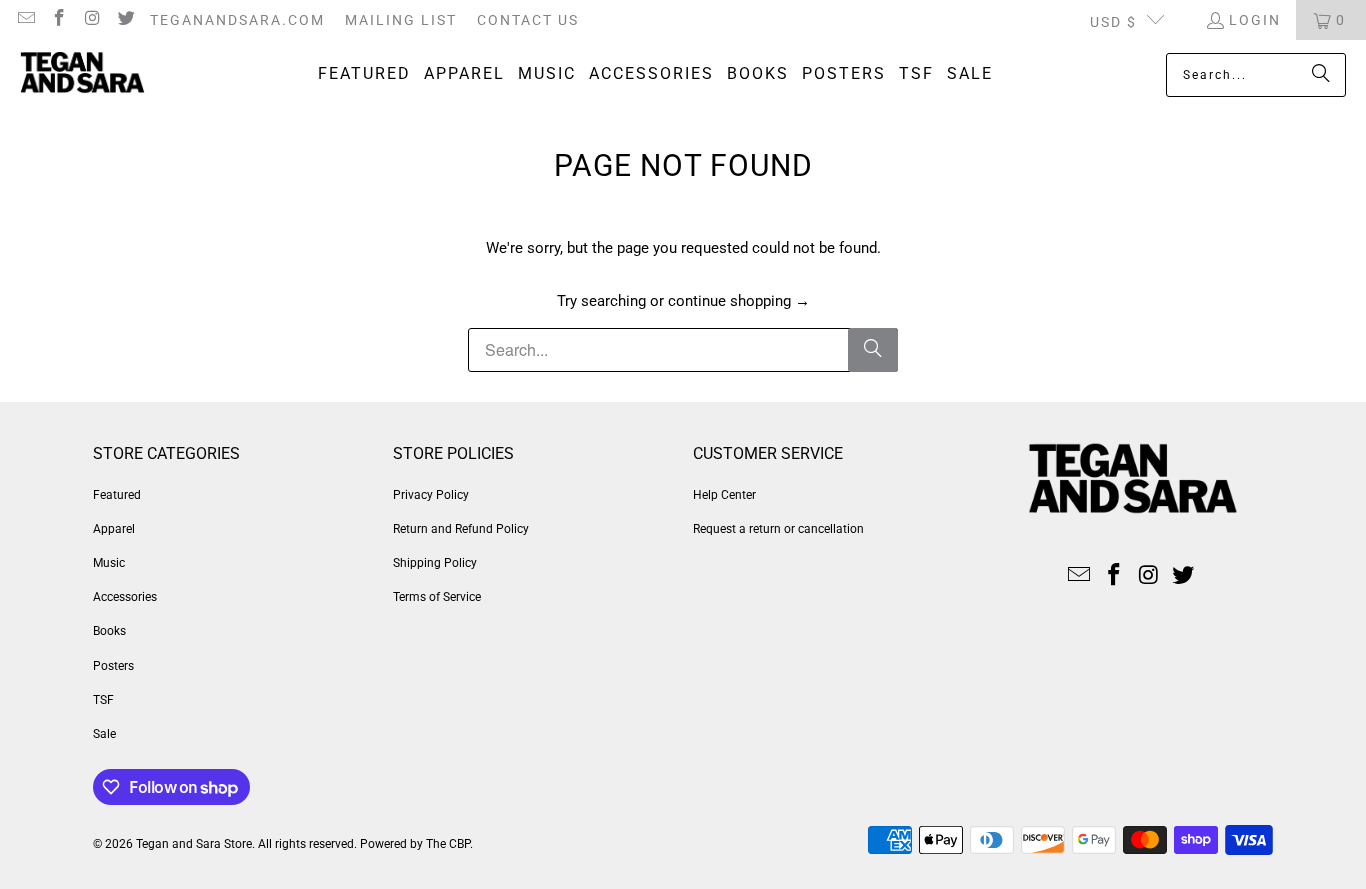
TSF (103, 700)
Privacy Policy (431, 495)
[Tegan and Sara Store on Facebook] (59, 20)
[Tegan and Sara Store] (82, 75)
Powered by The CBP (415, 844)
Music (109, 563)
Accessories (125, 597)
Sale (104, 734)
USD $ (1113, 22)
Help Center (724, 495)
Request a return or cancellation (778, 529)
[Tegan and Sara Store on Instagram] (92, 20)
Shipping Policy (435, 563)
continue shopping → (739, 301)
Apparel (114, 529)
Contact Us (528, 20)
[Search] (1321, 75)
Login (1255, 20)
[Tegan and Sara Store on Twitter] (126, 20)
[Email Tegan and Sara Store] (25, 20)
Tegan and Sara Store (194, 844)
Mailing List (401, 20)
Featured (117, 495)
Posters (113, 666)
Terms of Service (437, 597)
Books (109, 631)
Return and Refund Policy (461, 529)
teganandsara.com (237, 20)
